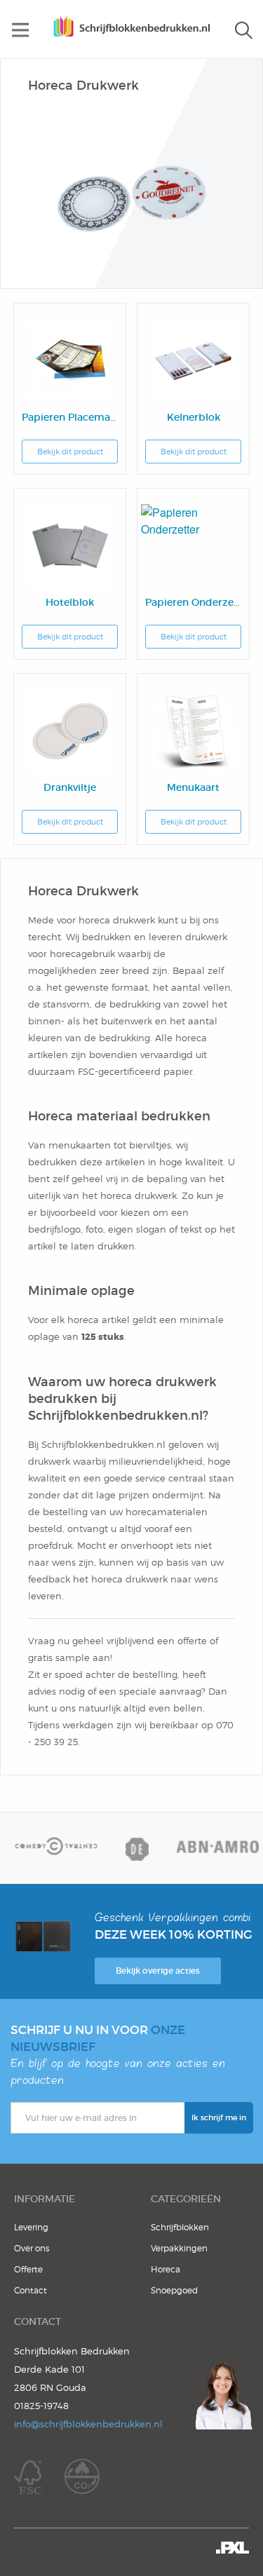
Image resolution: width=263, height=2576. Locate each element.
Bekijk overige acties (158, 1971)
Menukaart (193, 787)
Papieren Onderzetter (198, 602)
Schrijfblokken (180, 2227)
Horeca (166, 2269)
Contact (31, 2290)
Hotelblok (70, 602)
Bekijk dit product (70, 452)
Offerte (28, 2269)
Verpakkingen (179, 2248)
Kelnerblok (194, 417)
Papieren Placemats (70, 417)
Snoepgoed (174, 2290)
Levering (31, 2227)
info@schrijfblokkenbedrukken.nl (88, 2424)
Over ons (32, 2248)
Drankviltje (70, 787)
